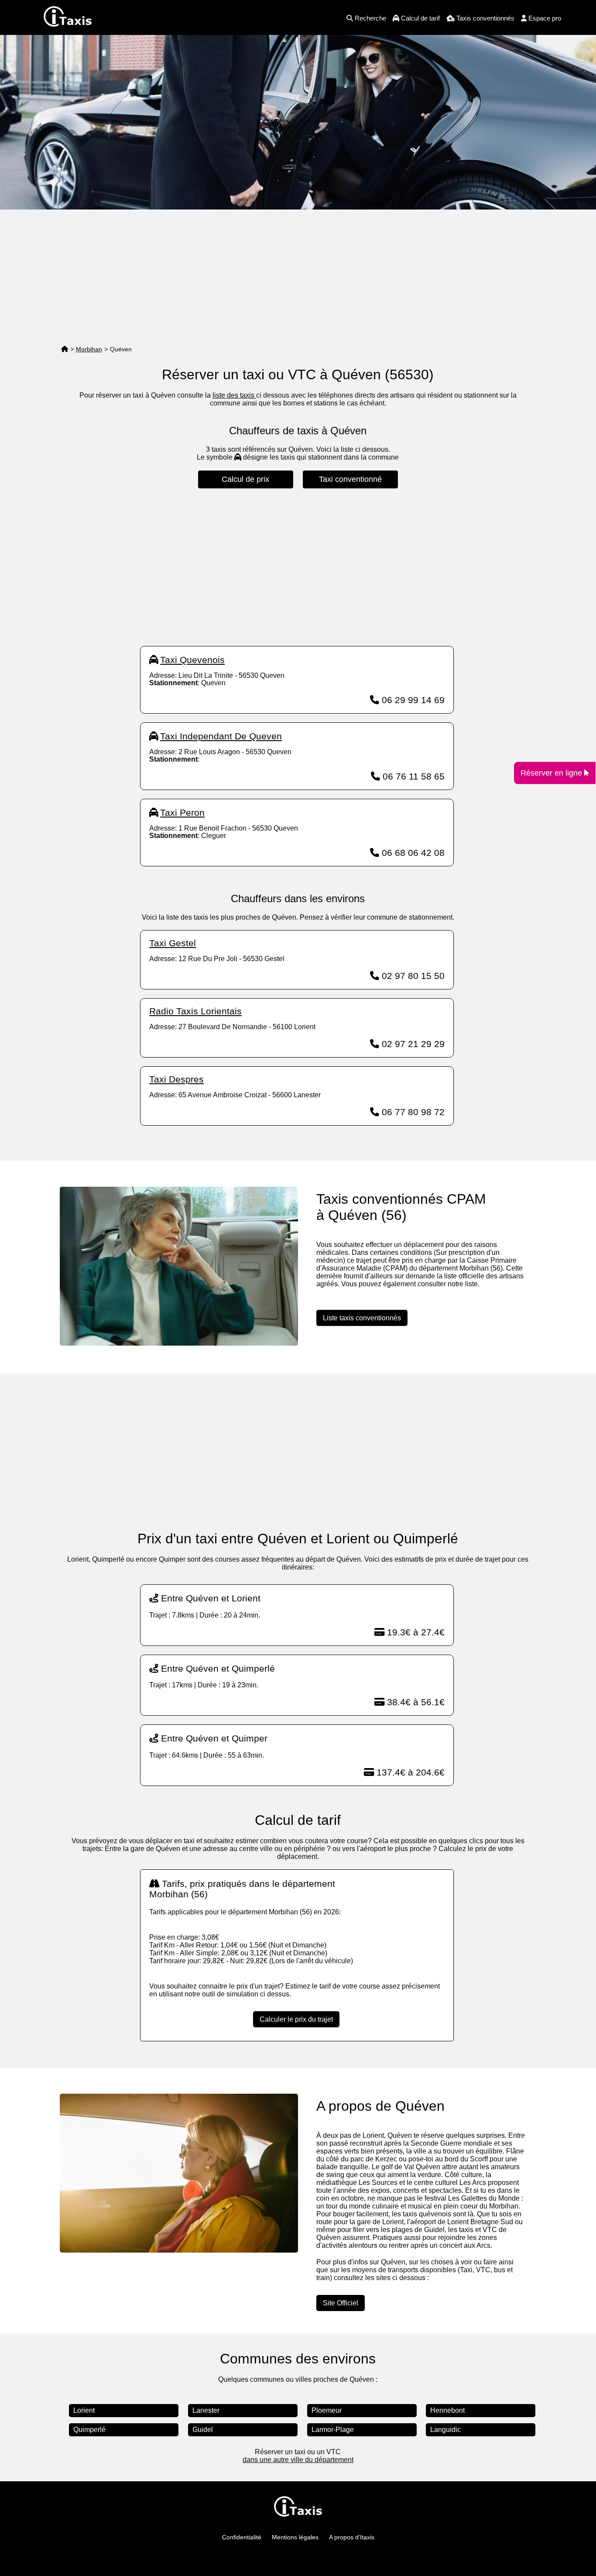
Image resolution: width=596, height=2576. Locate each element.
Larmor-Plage (333, 2430)
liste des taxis (234, 395)
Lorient (84, 2410)
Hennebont (447, 2410)
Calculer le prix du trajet (296, 2019)
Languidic (445, 2430)
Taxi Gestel (173, 943)
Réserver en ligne (552, 773)
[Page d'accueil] (65, 349)
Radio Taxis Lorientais (195, 1011)
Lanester (206, 2410)
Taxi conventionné (350, 479)
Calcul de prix (245, 479)
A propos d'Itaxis (352, 2537)
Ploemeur (327, 2410)
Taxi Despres (176, 1079)
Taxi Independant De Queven (221, 736)
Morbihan (89, 349)
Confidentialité (242, 2537)
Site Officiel (341, 2303)
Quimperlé (89, 2430)
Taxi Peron (182, 812)
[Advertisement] (298, 275)
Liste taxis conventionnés (362, 1318)
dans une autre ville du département (298, 2460)
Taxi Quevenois (192, 660)
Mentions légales (295, 2537)
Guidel (203, 2430)
